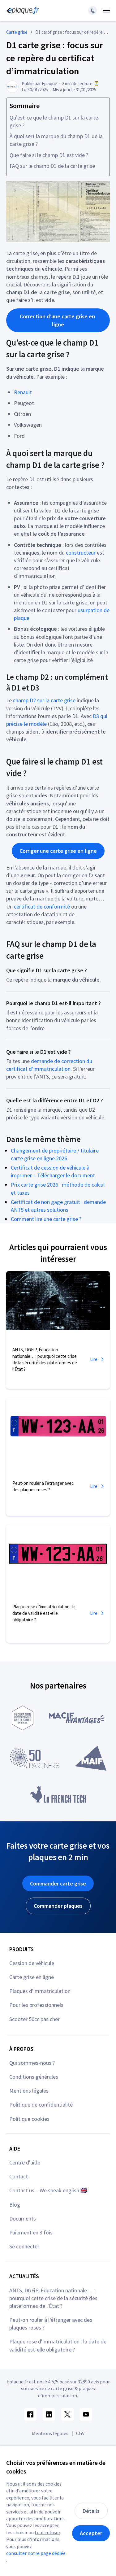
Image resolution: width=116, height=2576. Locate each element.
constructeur (81, 553)
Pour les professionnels (36, 2005)
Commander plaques (58, 1906)
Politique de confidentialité (41, 2105)
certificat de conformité (42, 907)
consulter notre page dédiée (36, 2553)
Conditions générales (34, 2077)
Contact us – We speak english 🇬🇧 (48, 2190)
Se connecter (24, 2246)
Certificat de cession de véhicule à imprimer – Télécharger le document (53, 1171)
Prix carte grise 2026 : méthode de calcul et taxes (58, 1188)
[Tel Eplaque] (92, 11)
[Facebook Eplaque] (30, 2414)
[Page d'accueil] (22, 11)
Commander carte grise (58, 1883)
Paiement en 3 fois (31, 2232)
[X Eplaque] (67, 2414)
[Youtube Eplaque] (86, 2414)
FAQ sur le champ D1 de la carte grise (52, 166)
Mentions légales (29, 2091)
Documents (23, 2219)
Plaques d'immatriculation (40, 1991)
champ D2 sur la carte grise (44, 700)
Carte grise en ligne (32, 1977)
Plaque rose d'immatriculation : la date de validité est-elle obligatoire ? (58, 2345)
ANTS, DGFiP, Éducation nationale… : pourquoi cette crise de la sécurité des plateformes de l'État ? (53, 2298)
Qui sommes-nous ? (32, 2063)
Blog (15, 2205)
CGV (80, 2433)
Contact (19, 2176)
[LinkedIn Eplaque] (49, 2414)
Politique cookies (29, 2119)
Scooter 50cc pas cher (34, 2019)
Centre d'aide (25, 2162)
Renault (23, 392)
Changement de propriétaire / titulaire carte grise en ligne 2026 (55, 1154)
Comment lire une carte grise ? (46, 1219)
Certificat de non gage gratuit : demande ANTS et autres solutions (58, 1206)
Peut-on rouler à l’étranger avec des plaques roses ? (51, 2324)
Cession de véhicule (32, 1963)
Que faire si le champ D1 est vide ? (49, 155)
